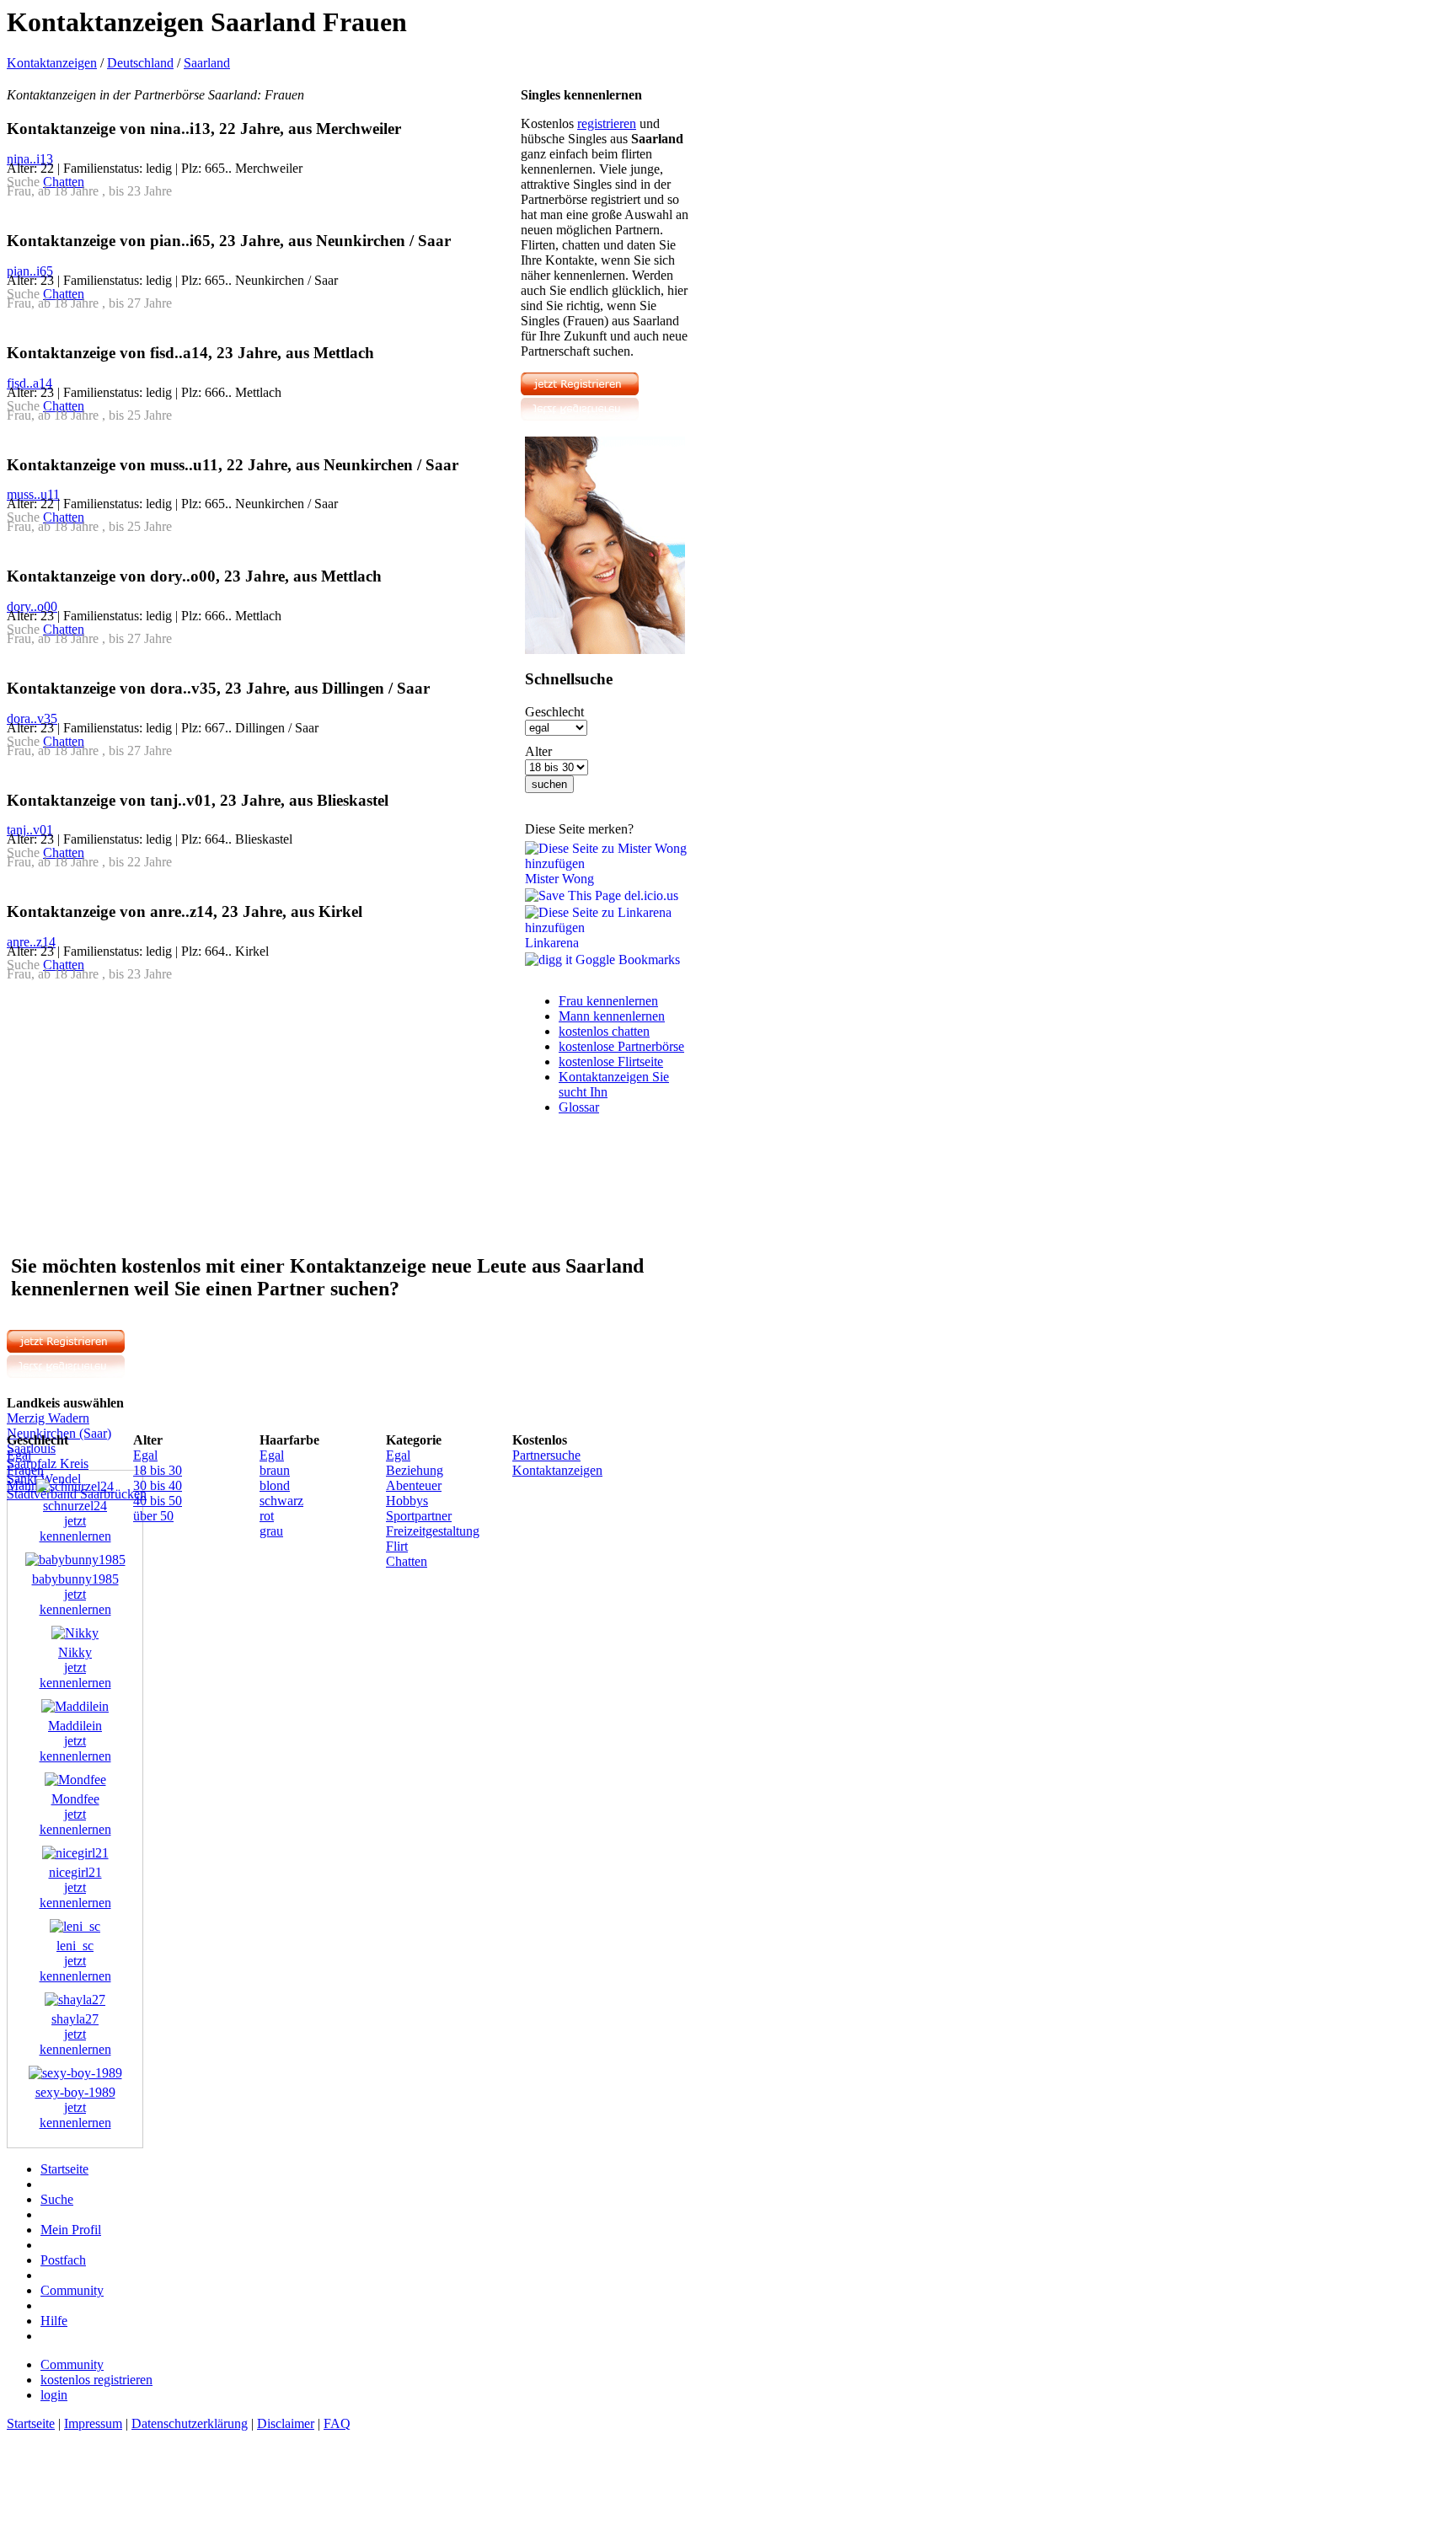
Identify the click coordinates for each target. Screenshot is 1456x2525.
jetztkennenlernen (75, 1528)
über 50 (153, 1516)
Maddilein (75, 1726)
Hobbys (407, 1501)
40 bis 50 (158, 1501)
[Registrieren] (605, 649)
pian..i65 (30, 271)
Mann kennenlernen (612, 1016)
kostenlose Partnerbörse (621, 1046)
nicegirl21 (75, 1872)
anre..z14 (31, 942)
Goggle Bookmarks (626, 960)
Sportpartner (419, 1516)
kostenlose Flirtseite (611, 1061)
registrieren (607, 123)
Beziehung (415, 1470)
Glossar (579, 1107)
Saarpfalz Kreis (48, 1464)
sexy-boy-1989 (75, 2092)
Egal (19, 1455)
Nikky (75, 1652)
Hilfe (54, 2321)
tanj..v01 (30, 830)
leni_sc (75, 1946)
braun (275, 1470)
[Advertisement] (148, 1116)
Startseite (64, 2169)
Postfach (63, 2260)
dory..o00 (32, 606)
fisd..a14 (29, 383)
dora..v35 (32, 718)
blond (275, 1485)
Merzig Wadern (48, 1418)
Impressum (93, 2423)
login (54, 2395)
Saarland (207, 63)
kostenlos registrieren (96, 2380)
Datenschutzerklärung (190, 2423)
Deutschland (140, 63)
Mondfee (75, 1799)
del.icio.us (650, 895)
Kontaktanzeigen (52, 63)
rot (267, 1516)
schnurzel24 (75, 1506)
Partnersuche (546, 1455)
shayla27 (75, 2019)
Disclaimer (286, 2423)
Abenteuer (414, 1485)
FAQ (337, 2423)
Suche (57, 2199)
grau (271, 1531)
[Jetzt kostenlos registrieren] (580, 417)
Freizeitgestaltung (433, 1531)
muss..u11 (33, 494)
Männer (27, 1485)
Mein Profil (71, 2230)
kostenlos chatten (604, 1031)
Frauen (25, 1470)
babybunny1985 (75, 1579)
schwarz (281, 1501)
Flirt (397, 1546)
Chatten (64, 182)
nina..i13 (30, 159)
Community (72, 2290)
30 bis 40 (158, 1485)
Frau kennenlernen (608, 1001)
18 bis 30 (158, 1470)
